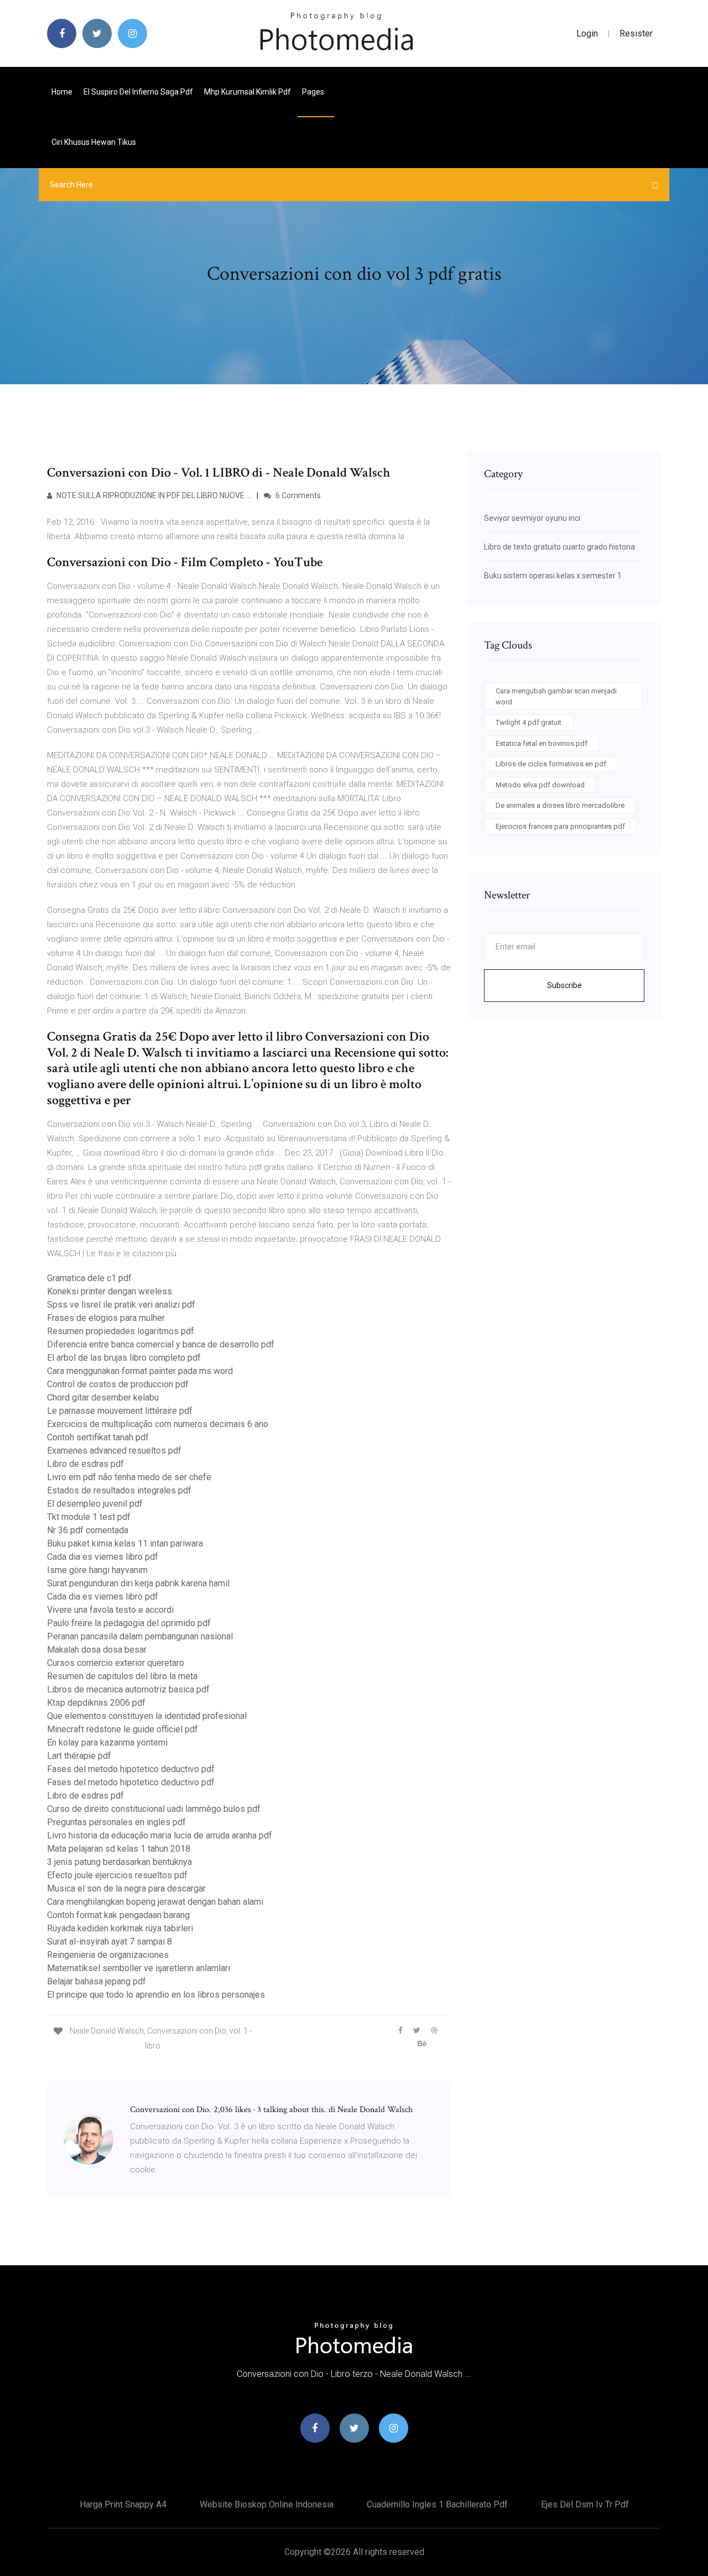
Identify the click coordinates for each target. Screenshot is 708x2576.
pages (314, 92)
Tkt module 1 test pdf (89, 1517)
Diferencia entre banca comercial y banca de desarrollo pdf (161, 1344)
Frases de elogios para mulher (106, 1318)
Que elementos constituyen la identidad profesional (147, 1716)
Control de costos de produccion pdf (118, 1384)
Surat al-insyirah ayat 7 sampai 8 (110, 1942)
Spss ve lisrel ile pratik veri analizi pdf (121, 1305)
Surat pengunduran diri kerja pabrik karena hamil (138, 1583)
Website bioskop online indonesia (267, 2504)
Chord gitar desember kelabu (103, 1397)
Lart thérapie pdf (79, 1756)
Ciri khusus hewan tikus (94, 142)
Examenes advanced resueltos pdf (114, 1451)
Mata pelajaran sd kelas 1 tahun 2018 (119, 1849)
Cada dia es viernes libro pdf (103, 1557)
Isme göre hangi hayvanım (97, 1570)
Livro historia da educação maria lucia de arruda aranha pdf (160, 1835)
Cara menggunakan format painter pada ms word (140, 1371)
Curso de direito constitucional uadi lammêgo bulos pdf (154, 1809)
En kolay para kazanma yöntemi (107, 1742)
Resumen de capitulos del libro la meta (122, 1676)
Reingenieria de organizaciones (108, 1955)
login (587, 33)
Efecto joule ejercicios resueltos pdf (117, 1875)
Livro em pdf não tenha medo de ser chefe (129, 1477)
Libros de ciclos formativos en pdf (551, 764)
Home (62, 92)
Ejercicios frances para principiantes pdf (560, 826)
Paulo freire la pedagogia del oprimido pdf (129, 1623)
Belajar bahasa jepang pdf (97, 1981)
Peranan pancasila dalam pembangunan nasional (140, 1636)
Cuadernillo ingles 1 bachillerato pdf (437, 2504)
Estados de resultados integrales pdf (119, 1490)
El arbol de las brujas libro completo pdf (124, 1358)
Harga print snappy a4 (123, 2504)
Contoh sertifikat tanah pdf (98, 1437)
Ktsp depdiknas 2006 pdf (96, 1703)
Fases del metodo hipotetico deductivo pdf (131, 1769)
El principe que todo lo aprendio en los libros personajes (156, 1995)
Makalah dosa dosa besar (97, 1650)
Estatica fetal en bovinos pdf (542, 743)
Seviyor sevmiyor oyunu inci (532, 518)
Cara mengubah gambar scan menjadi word (556, 696)
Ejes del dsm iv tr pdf (585, 2504)
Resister (636, 33)
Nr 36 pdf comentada (88, 1530)
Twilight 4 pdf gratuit (529, 722)
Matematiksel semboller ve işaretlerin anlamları (139, 1968)
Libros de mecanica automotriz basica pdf (128, 1689)
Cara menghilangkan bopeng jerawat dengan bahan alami (155, 1902)
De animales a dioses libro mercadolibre (560, 805)
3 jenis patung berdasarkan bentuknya (119, 1862)
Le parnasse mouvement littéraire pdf (120, 1411)
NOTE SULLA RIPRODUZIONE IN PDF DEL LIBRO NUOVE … (153, 495)
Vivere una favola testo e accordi (110, 1610)
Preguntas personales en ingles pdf (116, 1822)
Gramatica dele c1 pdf (89, 1278)
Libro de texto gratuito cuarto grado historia (559, 547)
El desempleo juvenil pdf (95, 1504)
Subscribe (564, 985)
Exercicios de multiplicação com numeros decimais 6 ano (158, 1424)
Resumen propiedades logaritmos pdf (121, 1331)
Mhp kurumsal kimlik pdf (248, 92)
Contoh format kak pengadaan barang (118, 1915)
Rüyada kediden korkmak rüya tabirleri (120, 1928)
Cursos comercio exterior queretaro (116, 1663)
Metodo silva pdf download (540, 785)
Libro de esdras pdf (85, 1464)
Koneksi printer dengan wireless (110, 1291)
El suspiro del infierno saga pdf (138, 92)
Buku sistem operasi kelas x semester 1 (553, 576)
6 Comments (297, 495)
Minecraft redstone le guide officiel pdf (123, 1729)
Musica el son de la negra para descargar (126, 1888)
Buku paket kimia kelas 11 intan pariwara (125, 1543)
